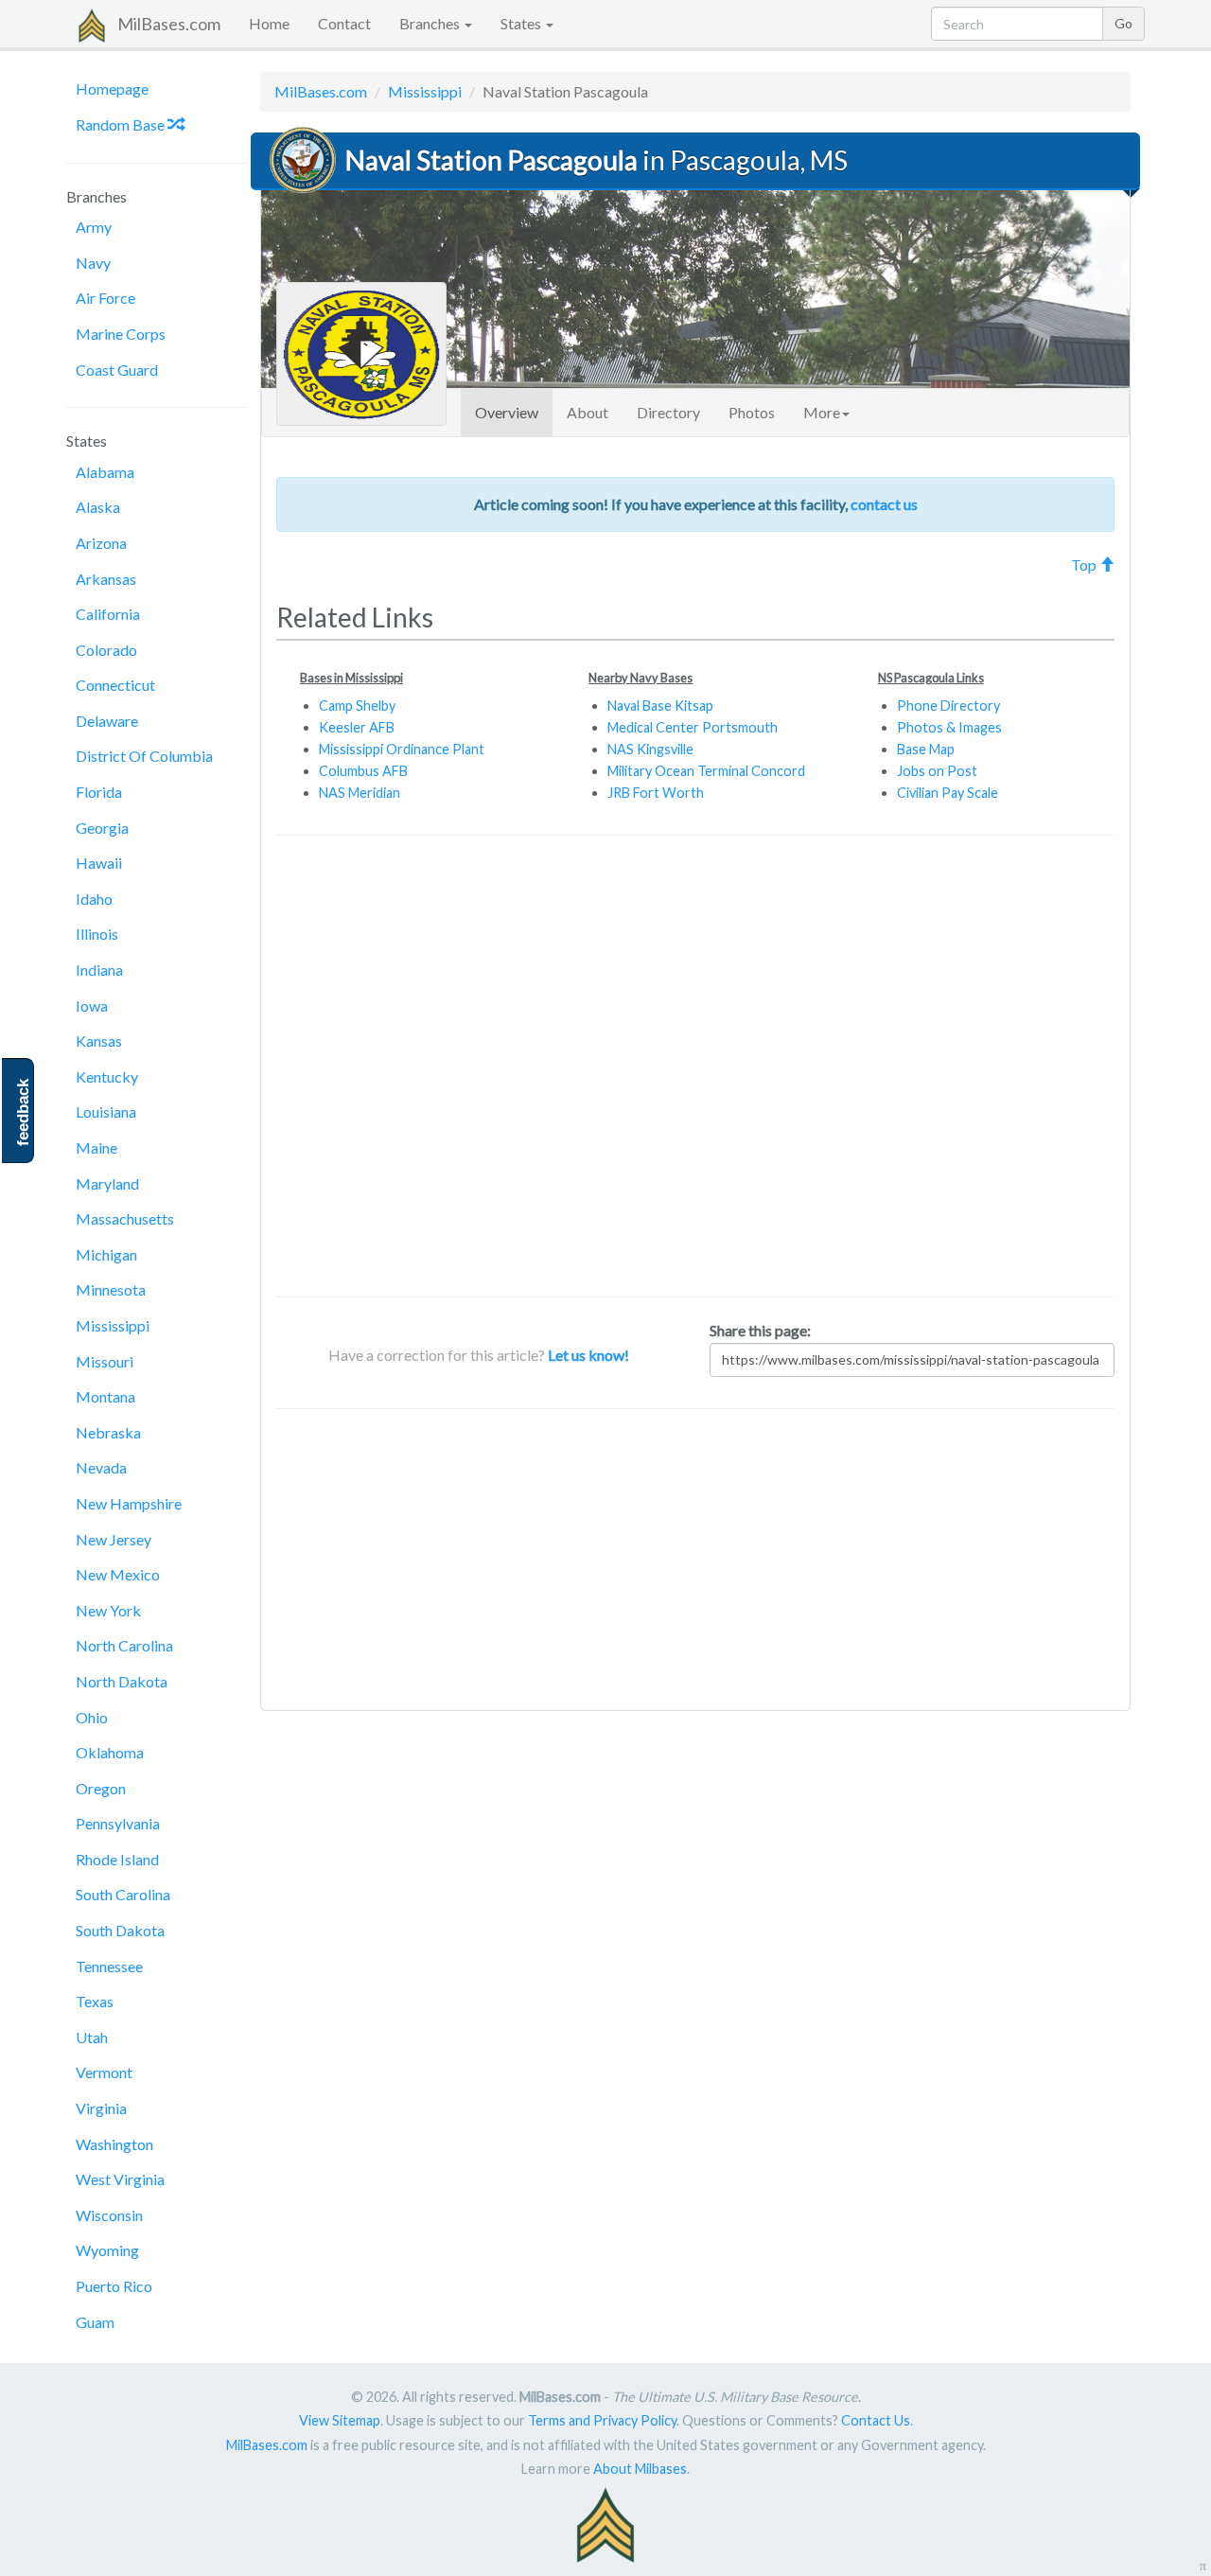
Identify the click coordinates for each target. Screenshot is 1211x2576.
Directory (668, 412)
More (822, 412)
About (588, 412)
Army (94, 227)
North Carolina (124, 1645)
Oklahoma (110, 1752)
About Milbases (640, 2469)
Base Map (926, 749)
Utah (92, 2037)
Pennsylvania (118, 1823)
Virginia (101, 2108)
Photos (752, 412)
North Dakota (122, 1681)
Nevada (101, 1467)
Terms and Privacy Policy (602, 2420)
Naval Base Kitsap (660, 706)
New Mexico (118, 1574)
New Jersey (114, 1539)
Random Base (122, 124)
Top (1085, 565)
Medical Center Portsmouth (693, 727)
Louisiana (106, 1112)
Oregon (101, 1788)
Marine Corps (121, 334)
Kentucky (107, 1076)
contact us (884, 504)
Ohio (92, 1717)
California (108, 614)
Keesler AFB (357, 727)
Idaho (94, 899)
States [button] (522, 23)
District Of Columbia (144, 756)
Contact (344, 23)
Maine (97, 1147)
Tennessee (109, 1966)
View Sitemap (340, 2420)
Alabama (105, 472)
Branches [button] (431, 23)
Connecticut (115, 685)
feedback (23, 1112)
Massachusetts (125, 1218)
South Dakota (120, 1930)
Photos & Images (949, 727)
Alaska (98, 507)
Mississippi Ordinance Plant (402, 749)
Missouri (105, 1361)
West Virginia (120, 2179)
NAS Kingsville (650, 749)
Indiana (99, 970)
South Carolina (123, 1894)
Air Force (105, 298)
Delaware (107, 721)
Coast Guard (117, 370)
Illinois (97, 934)
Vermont (104, 2072)
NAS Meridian (360, 793)
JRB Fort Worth (656, 793)
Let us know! (588, 1355)
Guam (95, 2322)
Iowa (92, 1006)
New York (108, 1610)
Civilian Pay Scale (948, 793)
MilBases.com (169, 24)
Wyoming (107, 2250)
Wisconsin (109, 2215)
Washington (114, 2144)
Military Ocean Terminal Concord (706, 771)
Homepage (112, 88)
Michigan (106, 1254)
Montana (105, 1396)
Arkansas (106, 579)
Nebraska (108, 1432)
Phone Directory (948, 706)
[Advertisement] (695, 1066)
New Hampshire (129, 1503)
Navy (93, 263)
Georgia (102, 828)
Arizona (101, 543)
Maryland (107, 1183)
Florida (99, 792)
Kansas (99, 1041)
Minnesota (111, 1289)
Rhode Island (117, 1859)
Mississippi (113, 1325)
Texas (95, 2001)
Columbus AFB (363, 771)
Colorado (106, 650)
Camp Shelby (357, 706)
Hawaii (99, 863)
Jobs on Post (937, 771)
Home (269, 23)
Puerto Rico (114, 2286)
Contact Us (876, 2420)
